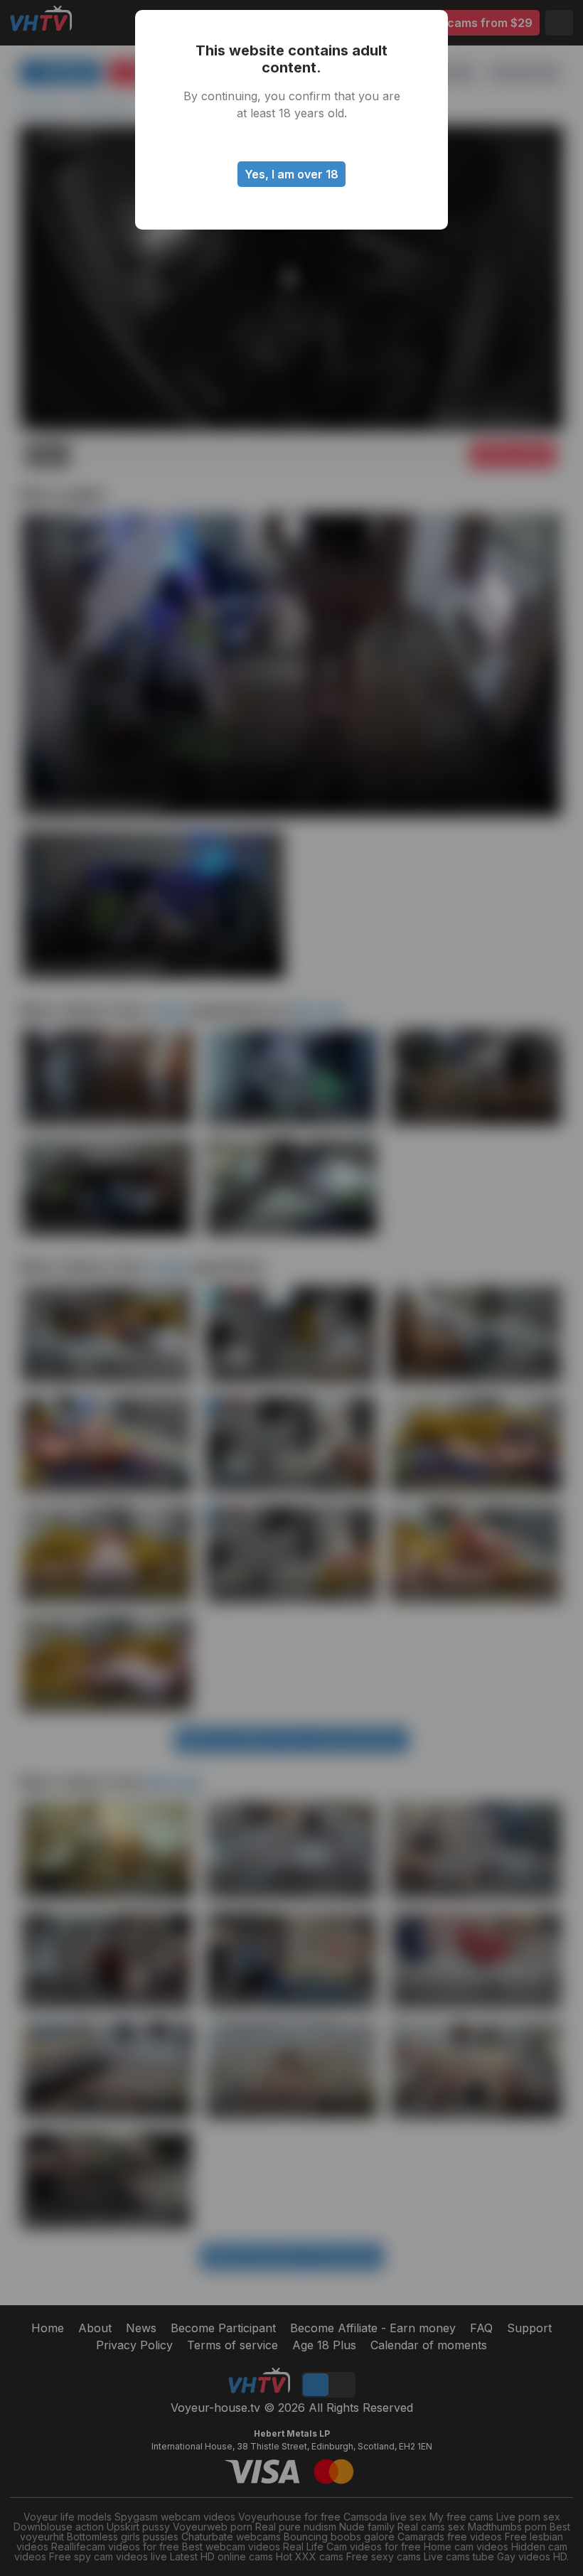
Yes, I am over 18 (291, 174)
